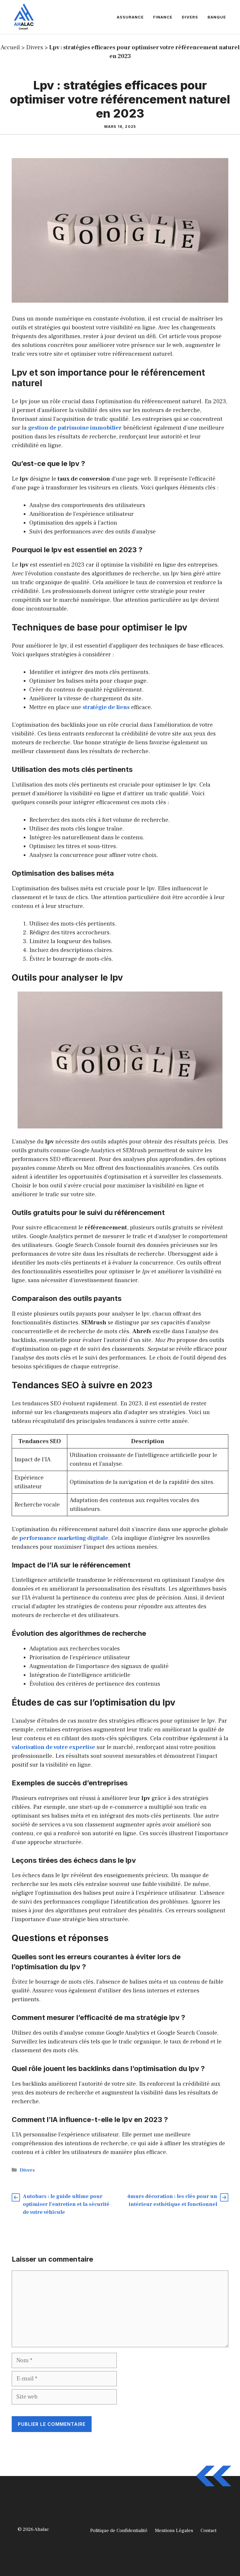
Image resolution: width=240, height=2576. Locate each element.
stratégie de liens (106, 707)
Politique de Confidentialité (119, 2531)
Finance (163, 17)
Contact (209, 2531)
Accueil (10, 48)
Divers (190, 17)
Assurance (130, 17)
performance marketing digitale (64, 1538)
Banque (217, 17)
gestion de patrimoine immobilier (75, 428)
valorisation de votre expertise (53, 1747)
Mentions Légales (174, 2531)
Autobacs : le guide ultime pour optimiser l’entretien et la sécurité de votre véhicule (66, 2204)
